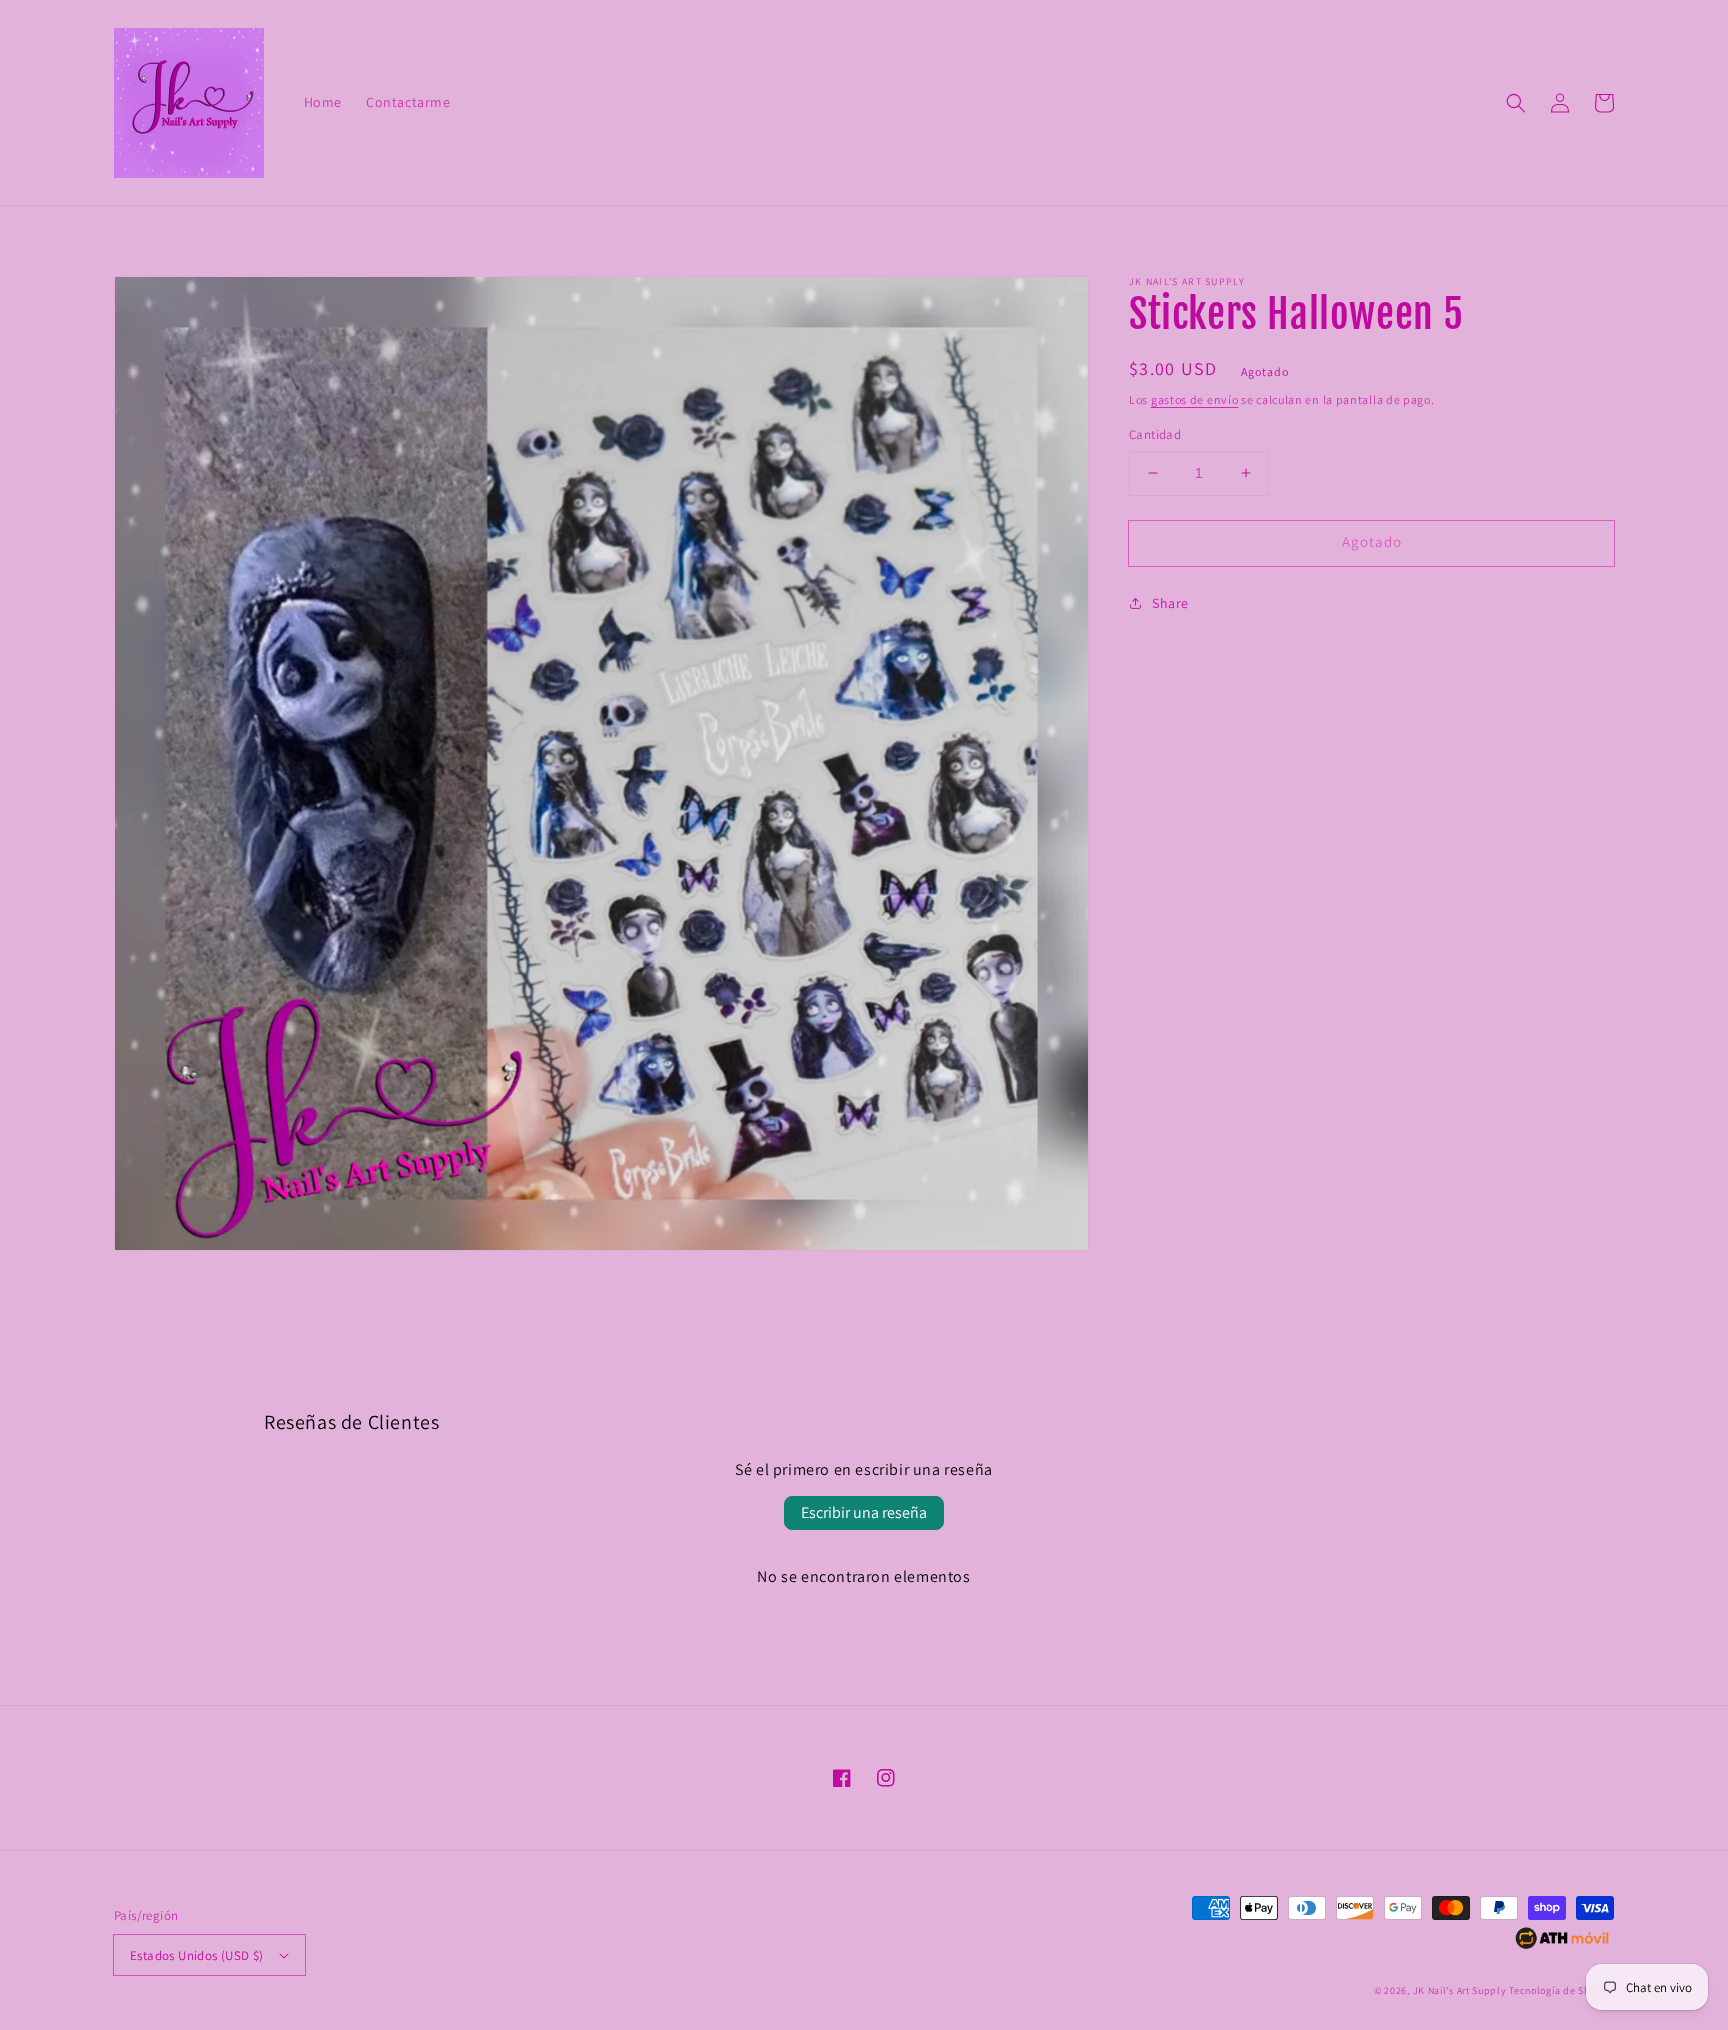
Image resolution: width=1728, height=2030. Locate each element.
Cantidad (1155, 434)
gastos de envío (1195, 399)
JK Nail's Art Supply (1460, 1990)
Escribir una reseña (864, 1512)
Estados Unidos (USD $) (197, 1955)
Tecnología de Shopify (1561, 1990)
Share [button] (1170, 603)
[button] (1516, 103)
